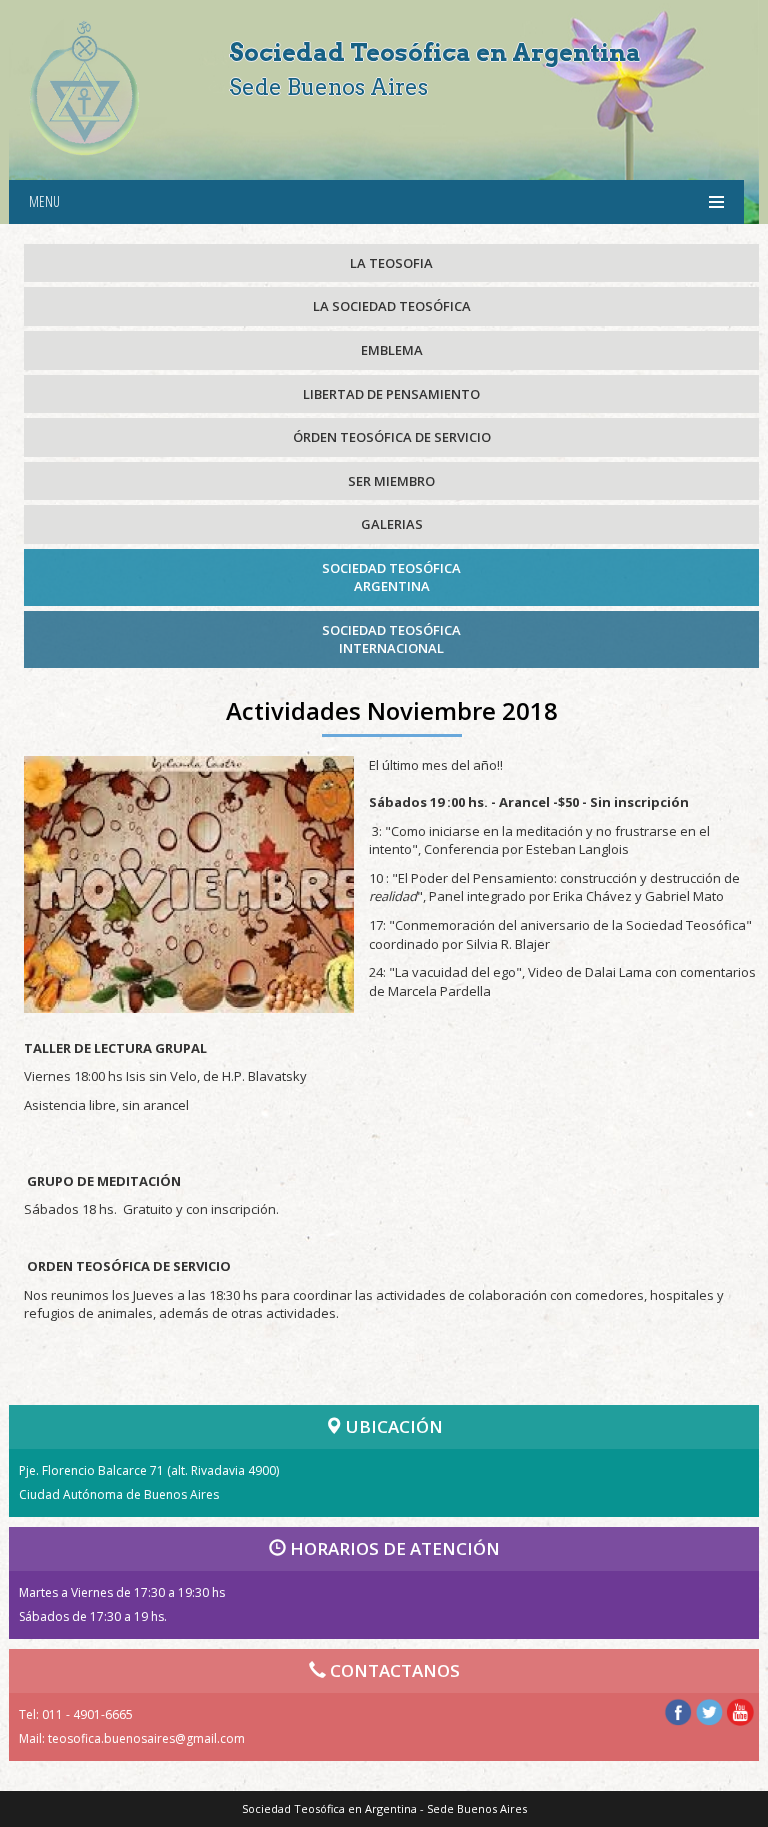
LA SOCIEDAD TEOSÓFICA (392, 306)
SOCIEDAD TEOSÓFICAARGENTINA (391, 577)
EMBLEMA (392, 350)
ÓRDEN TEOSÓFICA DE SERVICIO (392, 437)
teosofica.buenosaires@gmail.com (146, 1738)
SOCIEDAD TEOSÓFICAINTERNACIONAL (391, 639)
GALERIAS (392, 524)
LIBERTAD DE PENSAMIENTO (391, 394)
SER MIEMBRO (391, 481)
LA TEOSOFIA (391, 263)
